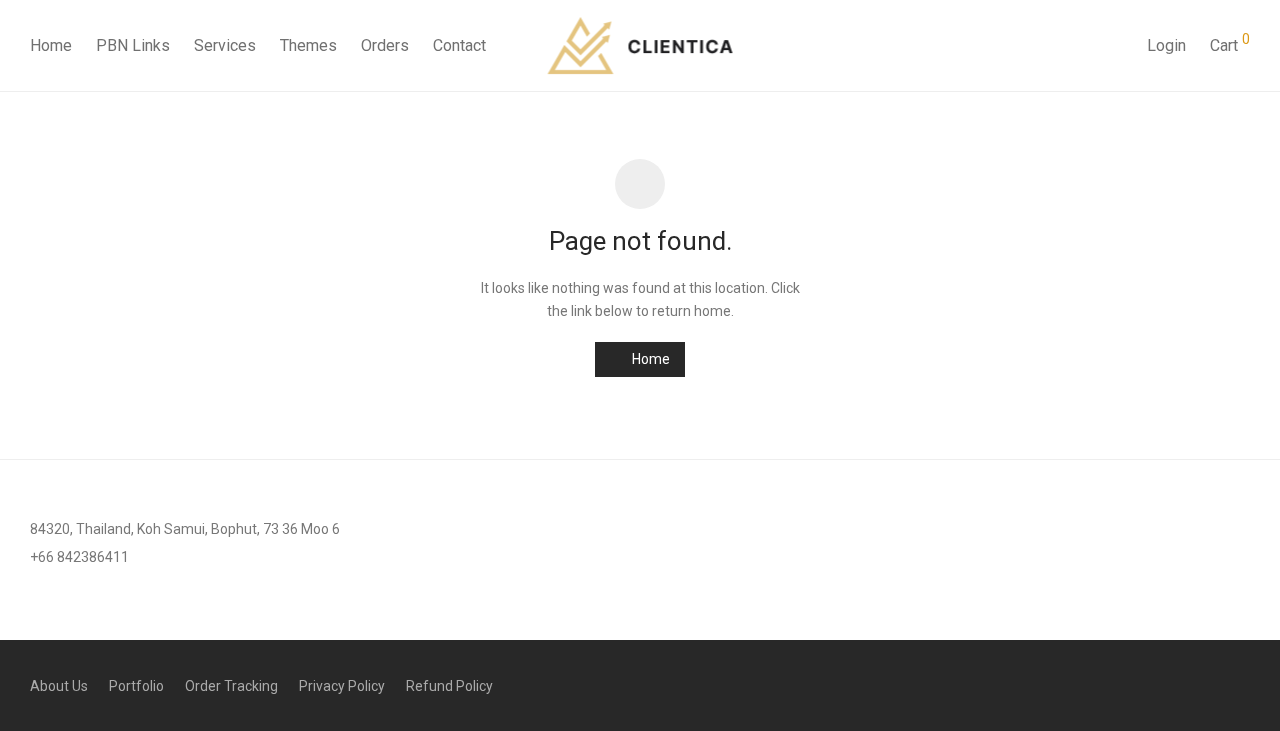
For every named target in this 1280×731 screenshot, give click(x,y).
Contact (459, 45)
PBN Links (133, 45)
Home (51, 45)
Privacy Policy (342, 686)
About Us (59, 686)
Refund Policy (449, 686)
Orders (385, 45)
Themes (308, 45)
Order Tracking (231, 686)
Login (1166, 45)
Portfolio (136, 686)
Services (225, 45)
